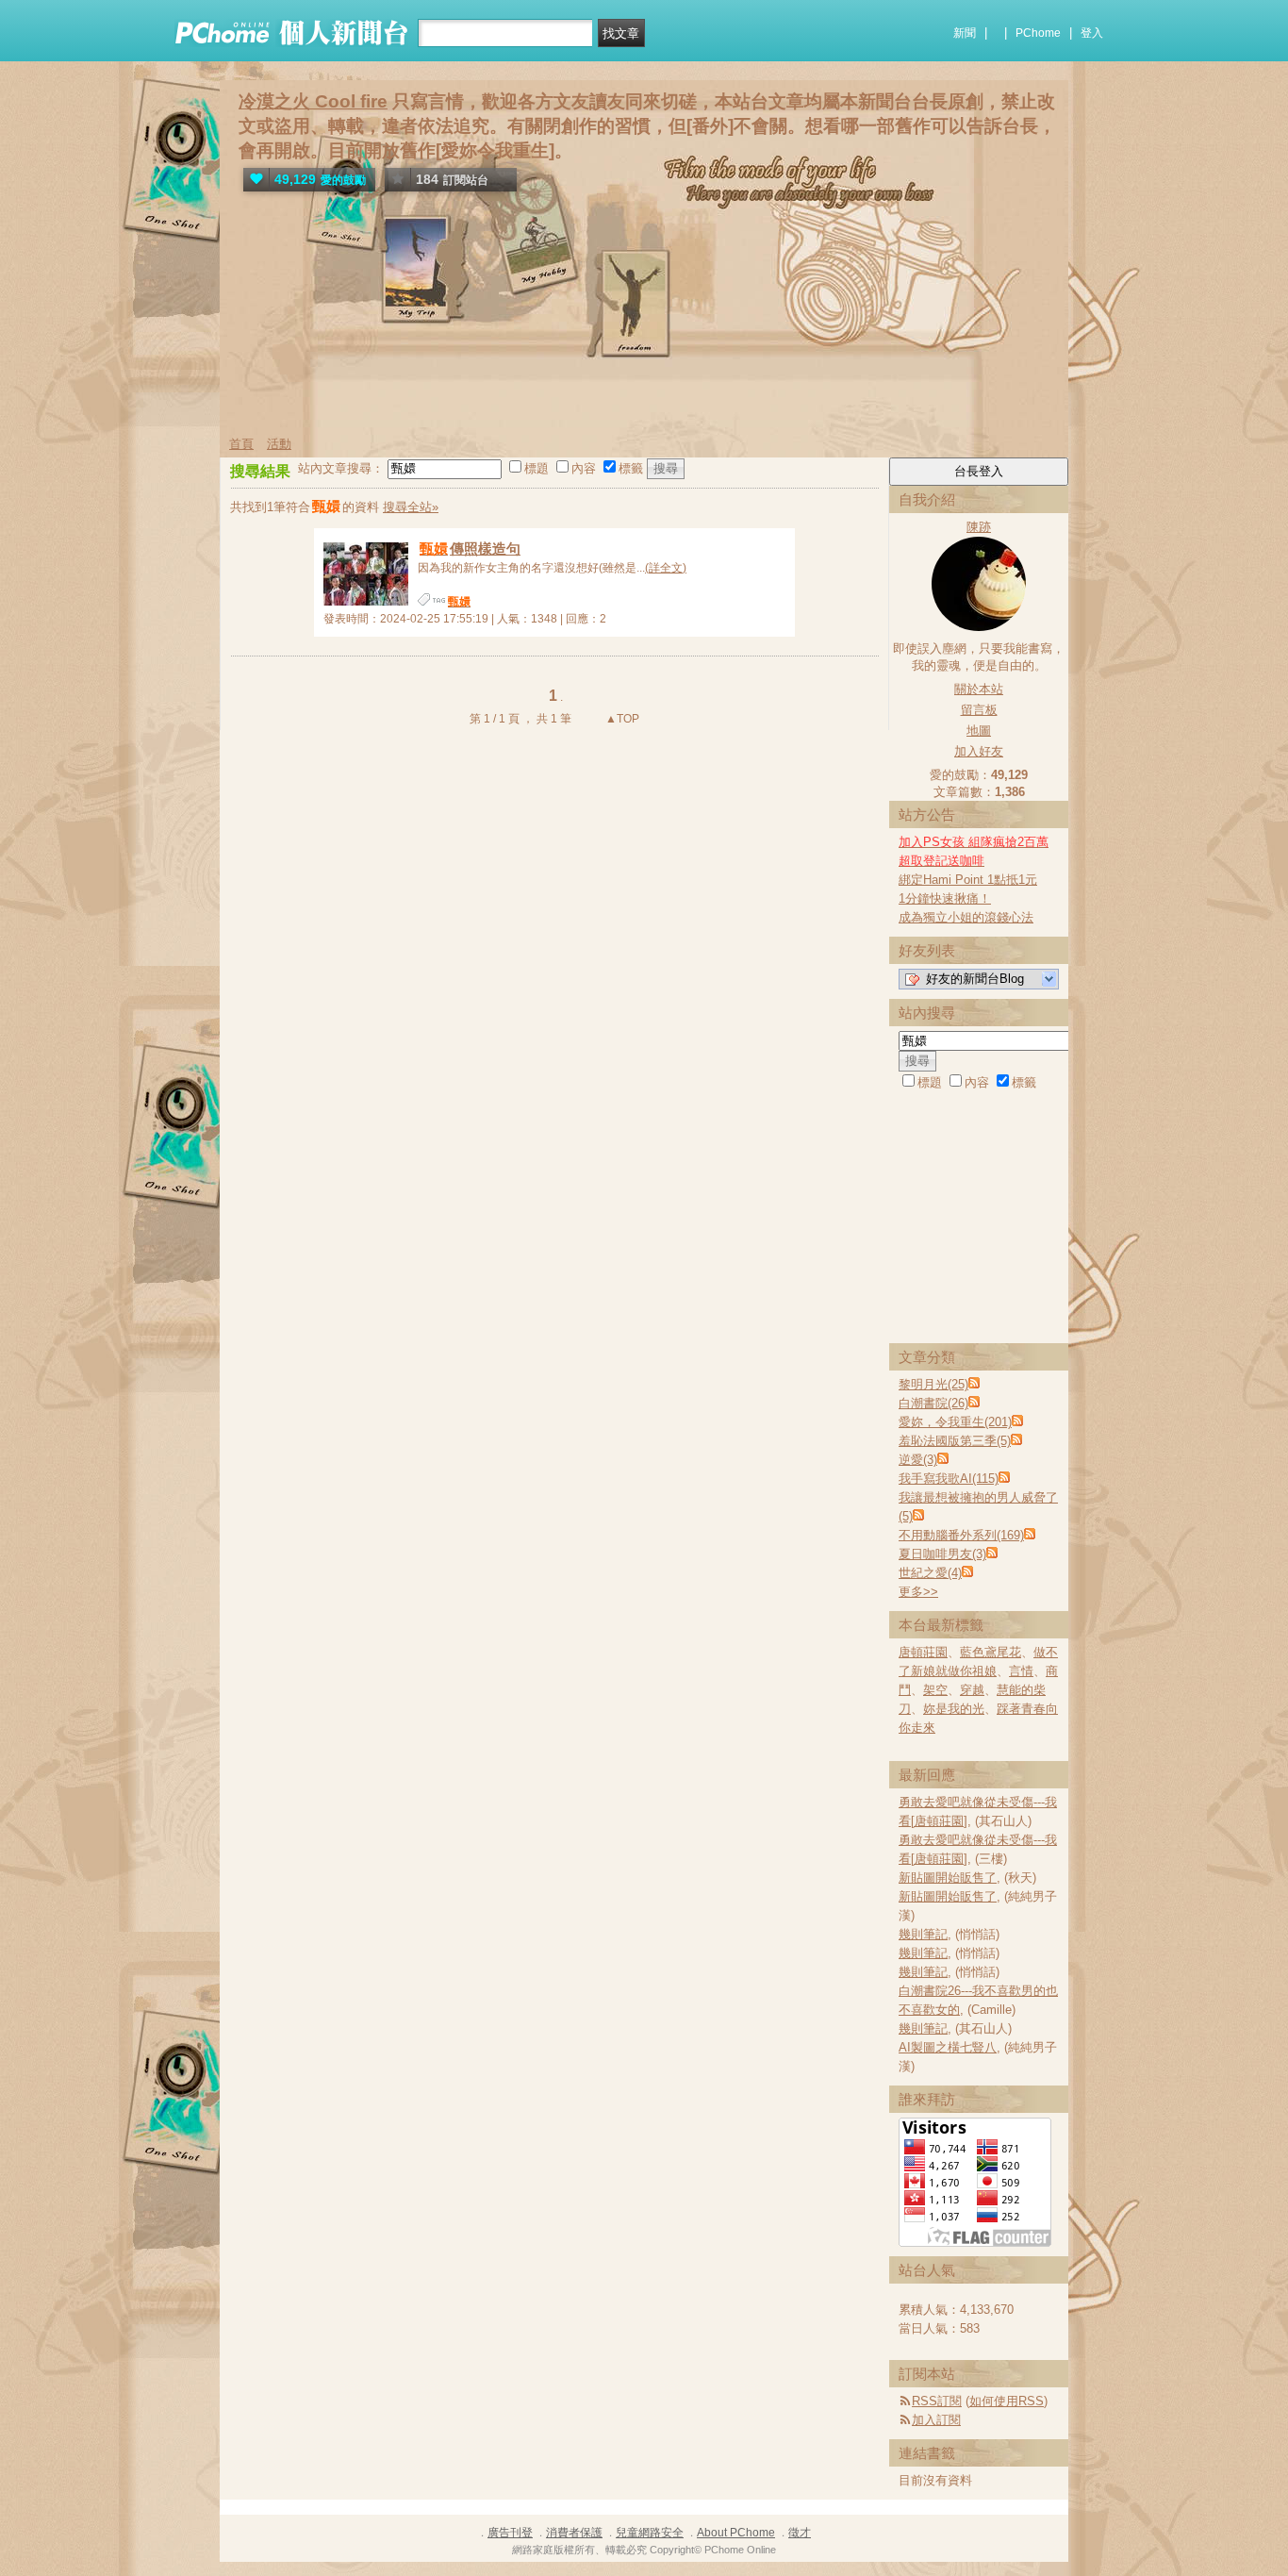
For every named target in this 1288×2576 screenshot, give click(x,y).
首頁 (241, 444)
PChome (1038, 33)
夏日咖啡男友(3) (942, 1554)
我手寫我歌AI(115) (949, 1479)
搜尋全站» (411, 507)
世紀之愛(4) (930, 1573)
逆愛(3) (918, 1460)
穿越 (972, 1690)
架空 (935, 1690)
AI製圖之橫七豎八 (948, 2047)
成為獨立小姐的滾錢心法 (966, 917)
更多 (918, 1592)
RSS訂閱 (937, 2401)
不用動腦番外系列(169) (961, 1535)
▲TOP (621, 719)
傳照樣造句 (470, 548)
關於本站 (979, 689)
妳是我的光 (954, 1709)
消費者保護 (574, 2533)
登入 (1092, 33)
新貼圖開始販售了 (948, 1878)
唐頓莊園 (923, 1652)
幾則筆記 (923, 1934)
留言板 (979, 710)
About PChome (736, 2533)
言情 (1021, 1671)
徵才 (800, 2533)
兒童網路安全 (650, 2533)
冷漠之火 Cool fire (313, 101)
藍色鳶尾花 (991, 1652)
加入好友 (979, 751)
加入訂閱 (936, 2420)
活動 (279, 444)
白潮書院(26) (933, 1403)
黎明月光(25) (933, 1384)
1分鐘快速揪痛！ (945, 898)
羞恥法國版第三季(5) (955, 1441)
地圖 (979, 731)
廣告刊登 (510, 2533)
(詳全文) (666, 568)
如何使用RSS (1007, 2401)
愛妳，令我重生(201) (955, 1422)
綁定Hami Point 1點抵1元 (968, 880)
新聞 (965, 33)
